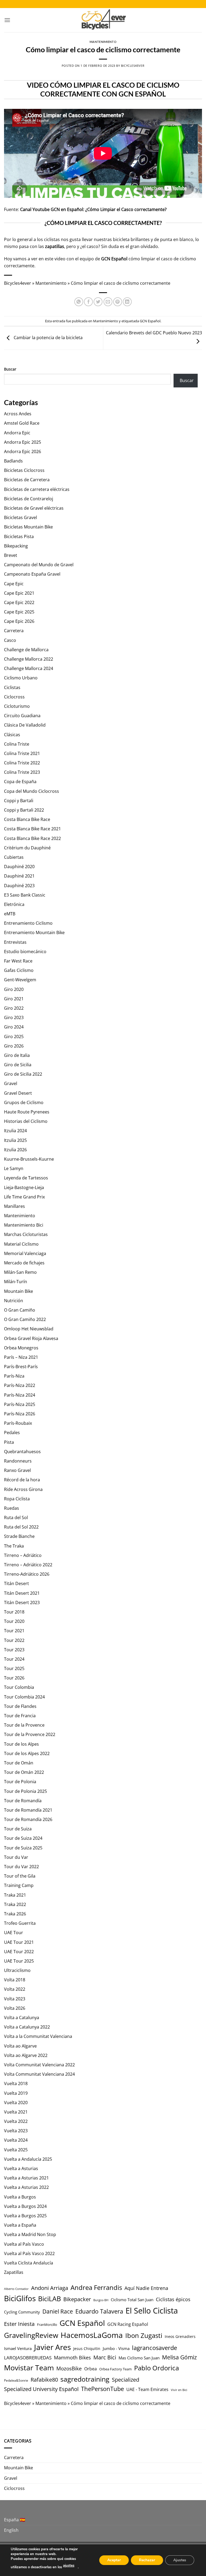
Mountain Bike (19, 1291)
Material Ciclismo (21, 1244)
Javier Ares (52, 2347)
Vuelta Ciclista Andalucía (29, 2263)
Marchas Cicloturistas (26, 1234)
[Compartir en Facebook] (88, 302)
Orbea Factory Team (115, 2369)
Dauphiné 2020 (19, 867)
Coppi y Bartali (19, 801)
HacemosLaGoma (92, 2335)
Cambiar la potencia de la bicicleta (48, 338)
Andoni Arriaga (50, 2288)
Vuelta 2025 (16, 2150)
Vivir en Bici (179, 2390)
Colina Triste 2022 (22, 763)
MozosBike (69, 2368)
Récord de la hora (22, 1480)
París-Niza (14, 1376)
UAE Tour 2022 (19, 1952)
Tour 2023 (14, 1650)
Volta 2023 (15, 1999)
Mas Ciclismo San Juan (139, 2358)
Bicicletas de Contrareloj (29, 499)
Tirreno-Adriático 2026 (27, 1574)
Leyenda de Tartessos (26, 1178)
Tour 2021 (14, 1631)
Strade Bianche (19, 1536)
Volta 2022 (15, 1989)
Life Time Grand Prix (24, 1197)
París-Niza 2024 (20, 1395)
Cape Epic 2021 (19, 593)
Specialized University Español (41, 2389)
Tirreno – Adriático (23, 1555)
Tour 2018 (14, 1612)
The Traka (14, 1546)
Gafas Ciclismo (19, 970)
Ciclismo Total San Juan (132, 2300)
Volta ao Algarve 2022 (26, 2055)
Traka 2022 (15, 1904)
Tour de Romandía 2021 (28, 1810)
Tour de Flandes (20, 1706)
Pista (9, 1442)
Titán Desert (16, 1583)
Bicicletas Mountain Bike (28, 527)
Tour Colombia (19, 1687)
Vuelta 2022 (16, 2121)
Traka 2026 (15, 1914)
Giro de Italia (17, 1055)
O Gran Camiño (20, 1310)
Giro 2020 (14, 989)
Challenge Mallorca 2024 (29, 668)
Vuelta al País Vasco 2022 (29, 2253)
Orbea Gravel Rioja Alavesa (31, 1338)
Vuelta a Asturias (21, 2168)
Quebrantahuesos (22, 1452)
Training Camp (19, 1885)
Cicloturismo (17, 706)
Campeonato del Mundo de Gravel (39, 565)
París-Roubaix (18, 1423)
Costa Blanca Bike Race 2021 (32, 829)
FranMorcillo (47, 2325)
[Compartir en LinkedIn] (127, 302)
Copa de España (20, 782)
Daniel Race (58, 2311)
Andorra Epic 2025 (23, 442)
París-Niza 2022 (20, 1385)
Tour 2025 (14, 1668)
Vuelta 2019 (16, 2093)
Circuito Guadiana (22, 716)
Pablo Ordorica (157, 2368)
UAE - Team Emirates (147, 2389)
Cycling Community (22, 2312)
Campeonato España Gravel (32, 574)
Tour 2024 (14, 1659)
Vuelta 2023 (16, 2131)
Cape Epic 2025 (19, 612)
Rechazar (147, 2560)
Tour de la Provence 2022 (30, 1734)
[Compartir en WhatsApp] (79, 302)
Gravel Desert (18, 1093)
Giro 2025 (14, 1037)
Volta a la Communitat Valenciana (38, 2036)
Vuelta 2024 (16, 2140)
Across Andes (18, 414)
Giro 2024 (14, 1027)
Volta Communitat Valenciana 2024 (39, 2074)
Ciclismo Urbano (21, 678)
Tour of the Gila (20, 1876)
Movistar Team (29, 2368)
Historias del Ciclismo (26, 1121)
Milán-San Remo (20, 1272)
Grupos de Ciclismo (24, 1102)
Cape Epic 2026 (19, 621)
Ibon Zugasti (144, 2335)
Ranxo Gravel (17, 1470)
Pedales (12, 1433)
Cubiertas (14, 857)
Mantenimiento (103, 42)
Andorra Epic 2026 (23, 451)
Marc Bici (105, 2357)
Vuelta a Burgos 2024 (25, 2206)
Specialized (126, 2380)
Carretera (14, 631)
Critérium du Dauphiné (27, 848)
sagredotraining (85, 2379)
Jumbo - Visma (116, 2348)
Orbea (91, 2369)
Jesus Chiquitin (87, 2349)
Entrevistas (15, 942)
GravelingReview (31, 2335)
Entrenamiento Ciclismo (28, 923)
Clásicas (12, 735)
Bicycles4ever (133, 66)
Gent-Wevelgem (20, 980)
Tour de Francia (20, 1716)
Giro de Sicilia (18, 1065)
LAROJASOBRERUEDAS (28, 2358)
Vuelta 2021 (16, 2112)
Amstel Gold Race (22, 423)
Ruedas (12, 1508)
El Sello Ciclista (152, 2311)
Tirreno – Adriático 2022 (28, 1565)
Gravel (11, 1083)
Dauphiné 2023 (19, 886)
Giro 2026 (14, 1046)
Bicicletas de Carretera (27, 480)
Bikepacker (77, 2299)
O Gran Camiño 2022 (25, 1319)
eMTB (10, 914)
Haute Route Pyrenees (27, 1112)
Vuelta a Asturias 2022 (26, 2187)
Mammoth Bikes (72, 2357)
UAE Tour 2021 (19, 1942)
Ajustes (180, 2560)
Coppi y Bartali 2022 (24, 810)
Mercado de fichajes (24, 1263)
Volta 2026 (15, 2008)
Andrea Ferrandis (96, 2288)
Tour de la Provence (24, 1725)
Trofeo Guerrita (20, 1923)
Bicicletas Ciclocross (24, 470)
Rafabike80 (44, 2379)
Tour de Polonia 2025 (25, 1791)
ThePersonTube (102, 2389)
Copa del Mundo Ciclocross (32, 791)
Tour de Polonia (20, 1782)
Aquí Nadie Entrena (146, 2288)
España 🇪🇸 (15, 2520)
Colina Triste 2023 (22, 772)
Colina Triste (17, 744)
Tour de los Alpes (21, 1744)
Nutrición (14, 1301)
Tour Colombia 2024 (24, 1697)
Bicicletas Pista (19, 536)
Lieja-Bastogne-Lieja (24, 1187)
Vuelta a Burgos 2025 (25, 2216)
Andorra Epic (17, 433)
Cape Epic (14, 584)
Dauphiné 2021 (19, 876)
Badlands (13, 461)
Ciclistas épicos (173, 2299)
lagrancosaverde (154, 2348)
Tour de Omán (19, 1763)
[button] (7, 20)
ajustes (69, 2566)
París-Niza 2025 (20, 1404)
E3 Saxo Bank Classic (25, 895)
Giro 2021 (14, 999)
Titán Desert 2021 (22, 1593)
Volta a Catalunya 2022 (27, 2027)
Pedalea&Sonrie (16, 2380)
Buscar (10, 369)
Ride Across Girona (23, 1489)
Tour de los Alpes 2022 (27, 1753)
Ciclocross (14, 697)
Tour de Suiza (18, 1829)
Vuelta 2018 (16, 2083)
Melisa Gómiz (179, 2357)
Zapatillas (14, 2272)
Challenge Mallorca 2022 (29, 659)
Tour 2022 (14, 1640)
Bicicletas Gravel (21, 517)
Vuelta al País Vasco (24, 2244)
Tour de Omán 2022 (24, 1772)
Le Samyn (14, 1168)
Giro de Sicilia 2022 (23, 1074)
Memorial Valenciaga (25, 1253)
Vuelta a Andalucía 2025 (28, 2159)
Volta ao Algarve (20, 2046)
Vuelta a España (20, 2225)
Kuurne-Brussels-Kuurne (29, 1159)
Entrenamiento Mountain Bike (34, 932)
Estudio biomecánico (25, 952)
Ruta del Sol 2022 (21, 1527)
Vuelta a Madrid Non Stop (30, 2234)
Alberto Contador (16, 2289)
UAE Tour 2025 (19, 1961)
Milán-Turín (16, 1282)
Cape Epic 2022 (19, 602)
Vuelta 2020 (16, 2103)
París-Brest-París (21, 1367)
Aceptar (114, 2560)
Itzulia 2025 (15, 1140)
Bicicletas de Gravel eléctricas (34, 508)
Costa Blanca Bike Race (27, 819)
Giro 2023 (14, 1017)
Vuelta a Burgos (20, 2197)
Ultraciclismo (17, 1970)
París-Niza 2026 (20, 1414)
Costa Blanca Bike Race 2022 (32, 838)
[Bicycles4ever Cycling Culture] (103, 20)
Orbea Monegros (21, 1348)
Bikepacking (16, 546)
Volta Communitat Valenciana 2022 (39, 2065)
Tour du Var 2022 (21, 1867)
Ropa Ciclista (17, 1499)
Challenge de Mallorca (26, 650)
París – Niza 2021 (21, 1357)
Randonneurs (18, 1461)
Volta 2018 (15, 1980)
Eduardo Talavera (99, 2311)
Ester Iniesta (19, 2324)
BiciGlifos (20, 2298)
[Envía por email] (108, 302)
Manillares (14, 1206)
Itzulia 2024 (15, 1131)
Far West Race (18, 961)
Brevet (11, 555)
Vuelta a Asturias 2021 (26, 2178)
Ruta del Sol (16, 1518)
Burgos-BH (101, 2300)
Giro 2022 (14, 1008)
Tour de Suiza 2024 (23, 1838)
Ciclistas (12, 687)
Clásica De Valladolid (25, 725)
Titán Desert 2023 (22, 1602)
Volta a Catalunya (22, 2018)
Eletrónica (14, 904)
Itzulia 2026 (15, 1150)
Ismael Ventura (18, 2348)
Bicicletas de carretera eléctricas (37, 489)
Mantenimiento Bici (24, 1225)
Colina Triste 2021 (22, 753)
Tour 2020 (14, 1621)
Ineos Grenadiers (180, 2336)
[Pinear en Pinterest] (118, 302)
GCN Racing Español (128, 2324)
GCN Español (150, 321)
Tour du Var (16, 1857)
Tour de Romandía (23, 1801)
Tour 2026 (14, 1678)
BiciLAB (49, 2299)
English (11, 2530)
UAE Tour (14, 1933)
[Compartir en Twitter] (98, 302)
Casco (10, 640)
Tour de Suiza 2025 (23, 1848)
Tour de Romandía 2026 (28, 1819)
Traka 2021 (15, 1895)
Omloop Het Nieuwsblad (29, 1329)
